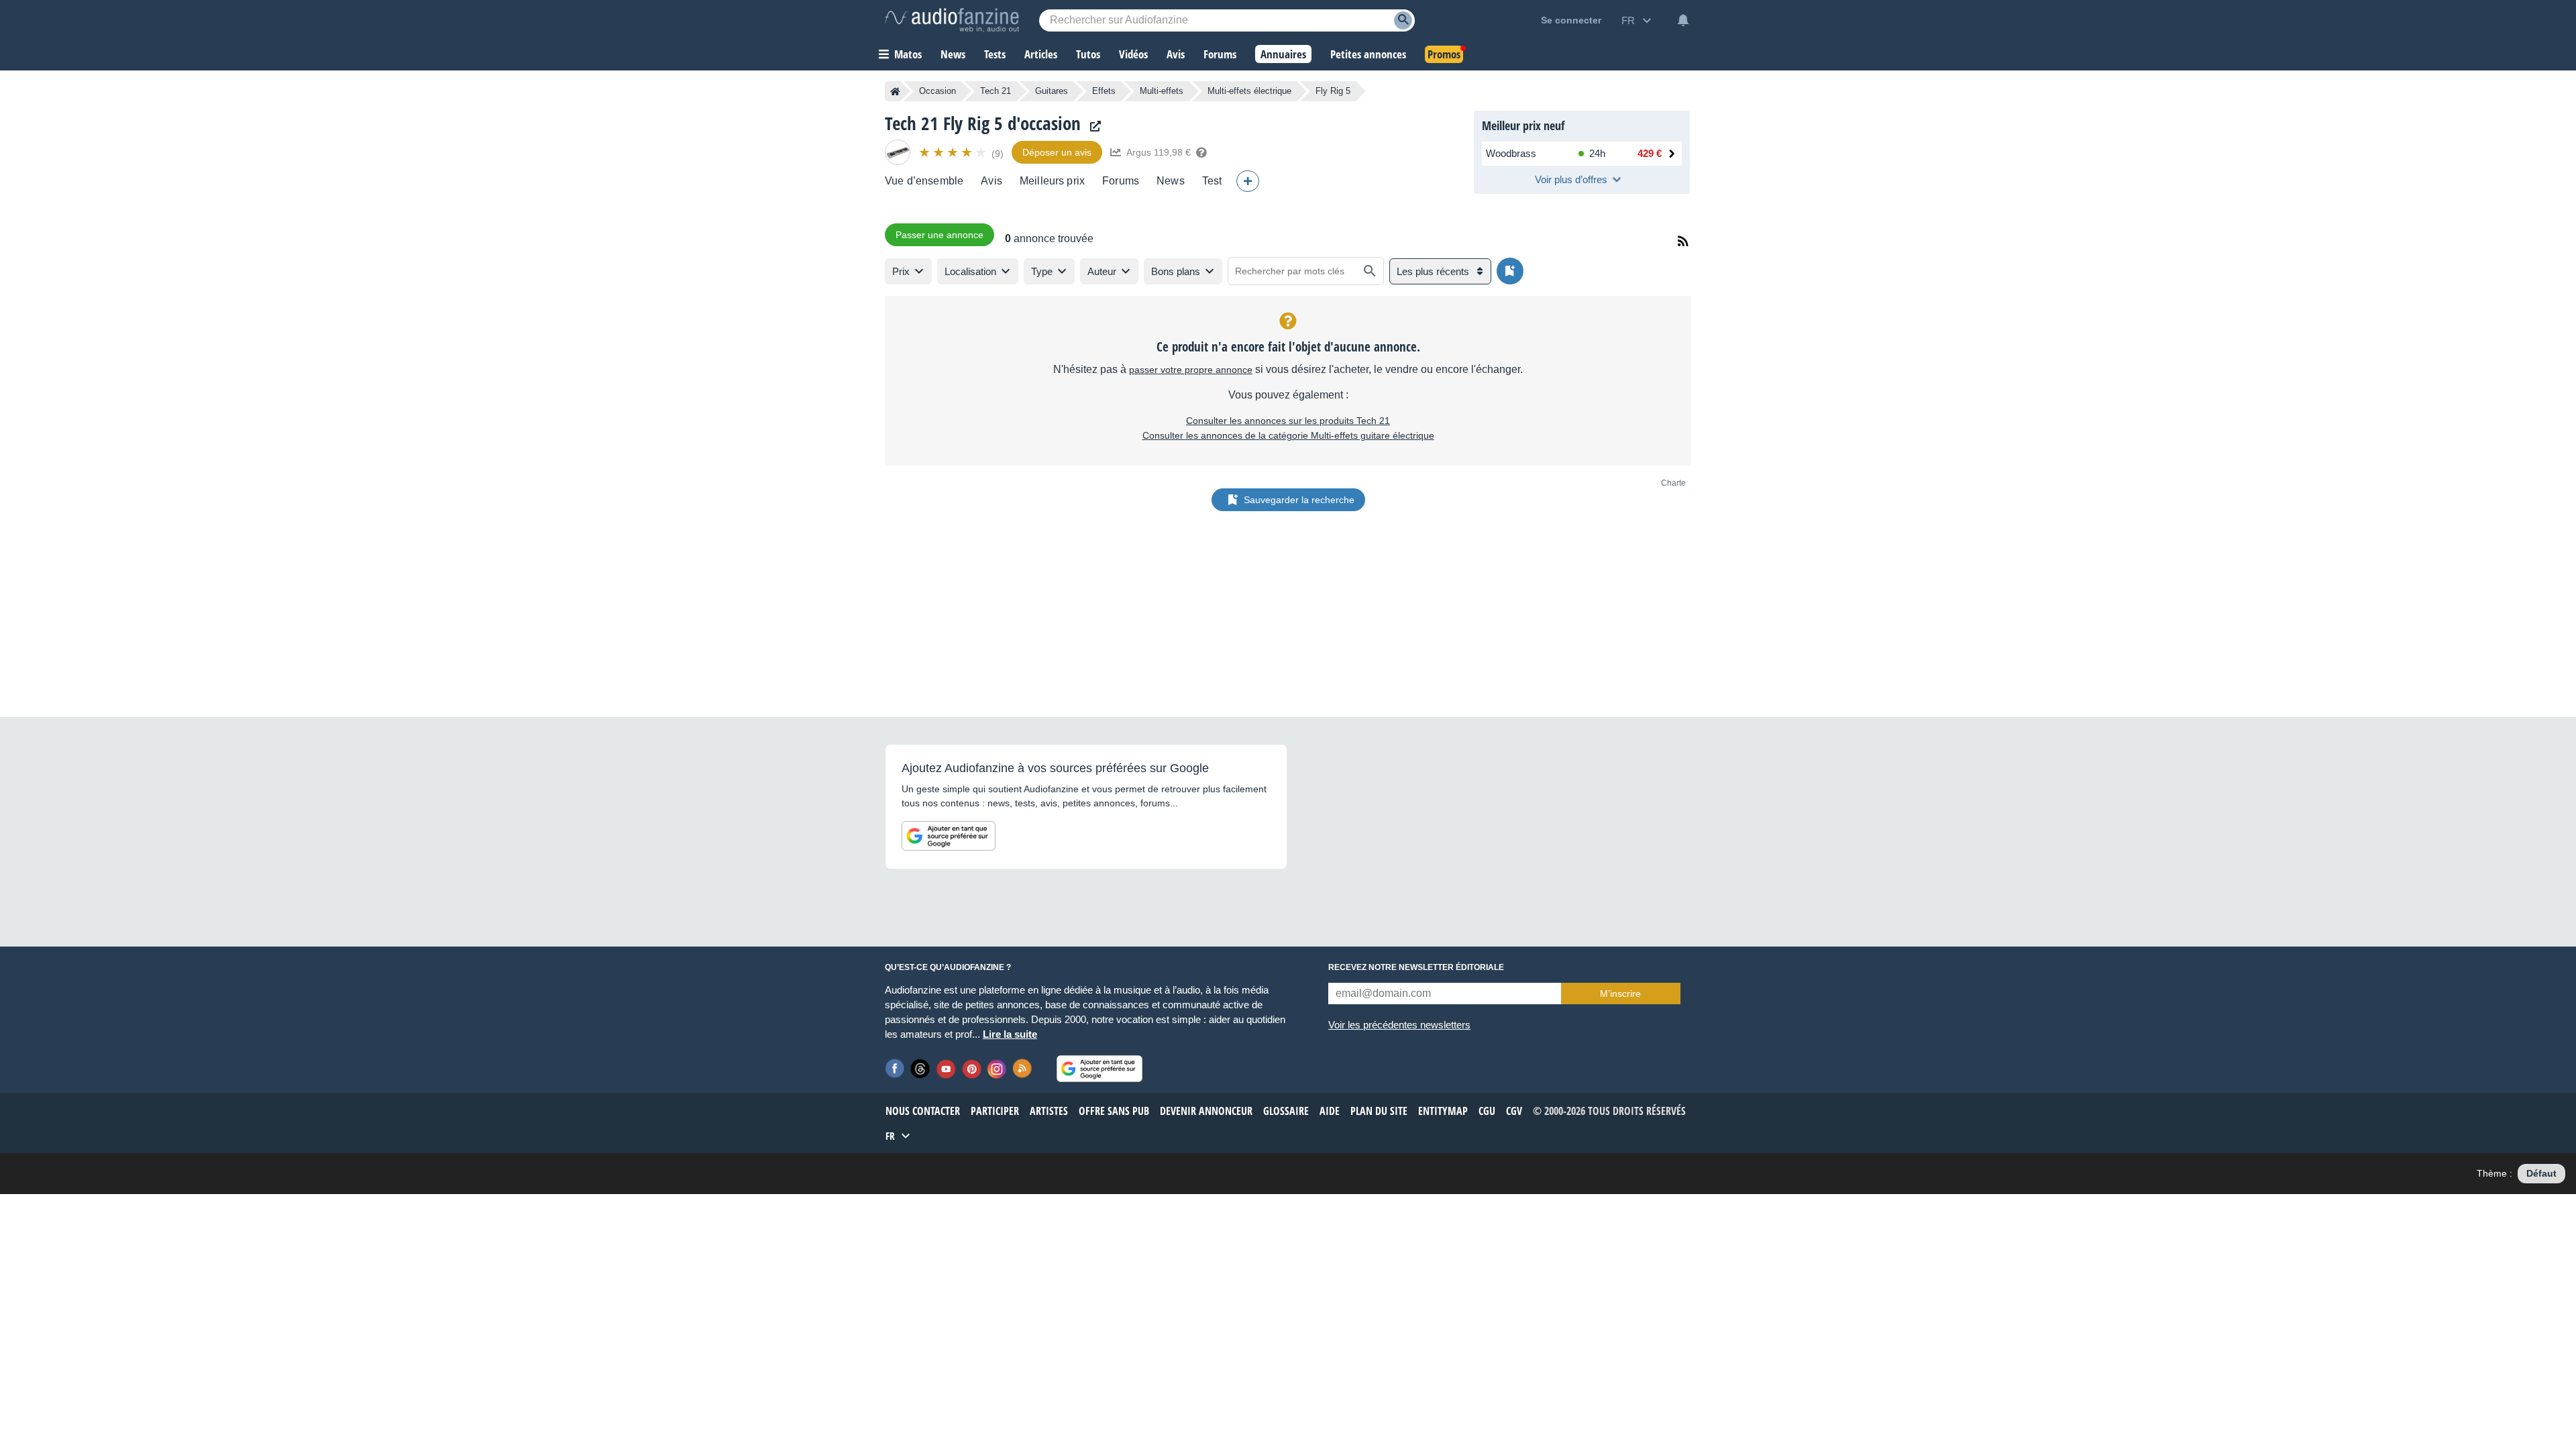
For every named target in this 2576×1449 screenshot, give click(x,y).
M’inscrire (1620, 994)
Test (1212, 181)
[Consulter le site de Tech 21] (1092, 126)
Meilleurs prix (1052, 181)
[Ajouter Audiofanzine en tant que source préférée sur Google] (949, 836)
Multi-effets (1162, 91)
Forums (1121, 181)
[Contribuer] (1248, 181)
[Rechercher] (1370, 271)
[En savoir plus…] (1201, 152)
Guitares (1052, 91)
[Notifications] (1683, 20)
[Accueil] (895, 91)
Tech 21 (996, 91)
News (1171, 181)
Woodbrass (1511, 153)
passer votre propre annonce (1191, 370)
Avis (991, 181)
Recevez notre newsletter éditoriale (1416, 967)
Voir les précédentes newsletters (1399, 1025)
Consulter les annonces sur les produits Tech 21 (1288, 421)
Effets (1104, 91)
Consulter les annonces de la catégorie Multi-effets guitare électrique (1288, 435)
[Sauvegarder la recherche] (1510, 271)
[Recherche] (1403, 20)
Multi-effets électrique (1249, 91)
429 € (1650, 153)
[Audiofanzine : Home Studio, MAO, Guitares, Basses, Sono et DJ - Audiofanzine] (952, 20)
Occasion (937, 91)
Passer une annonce (940, 235)
